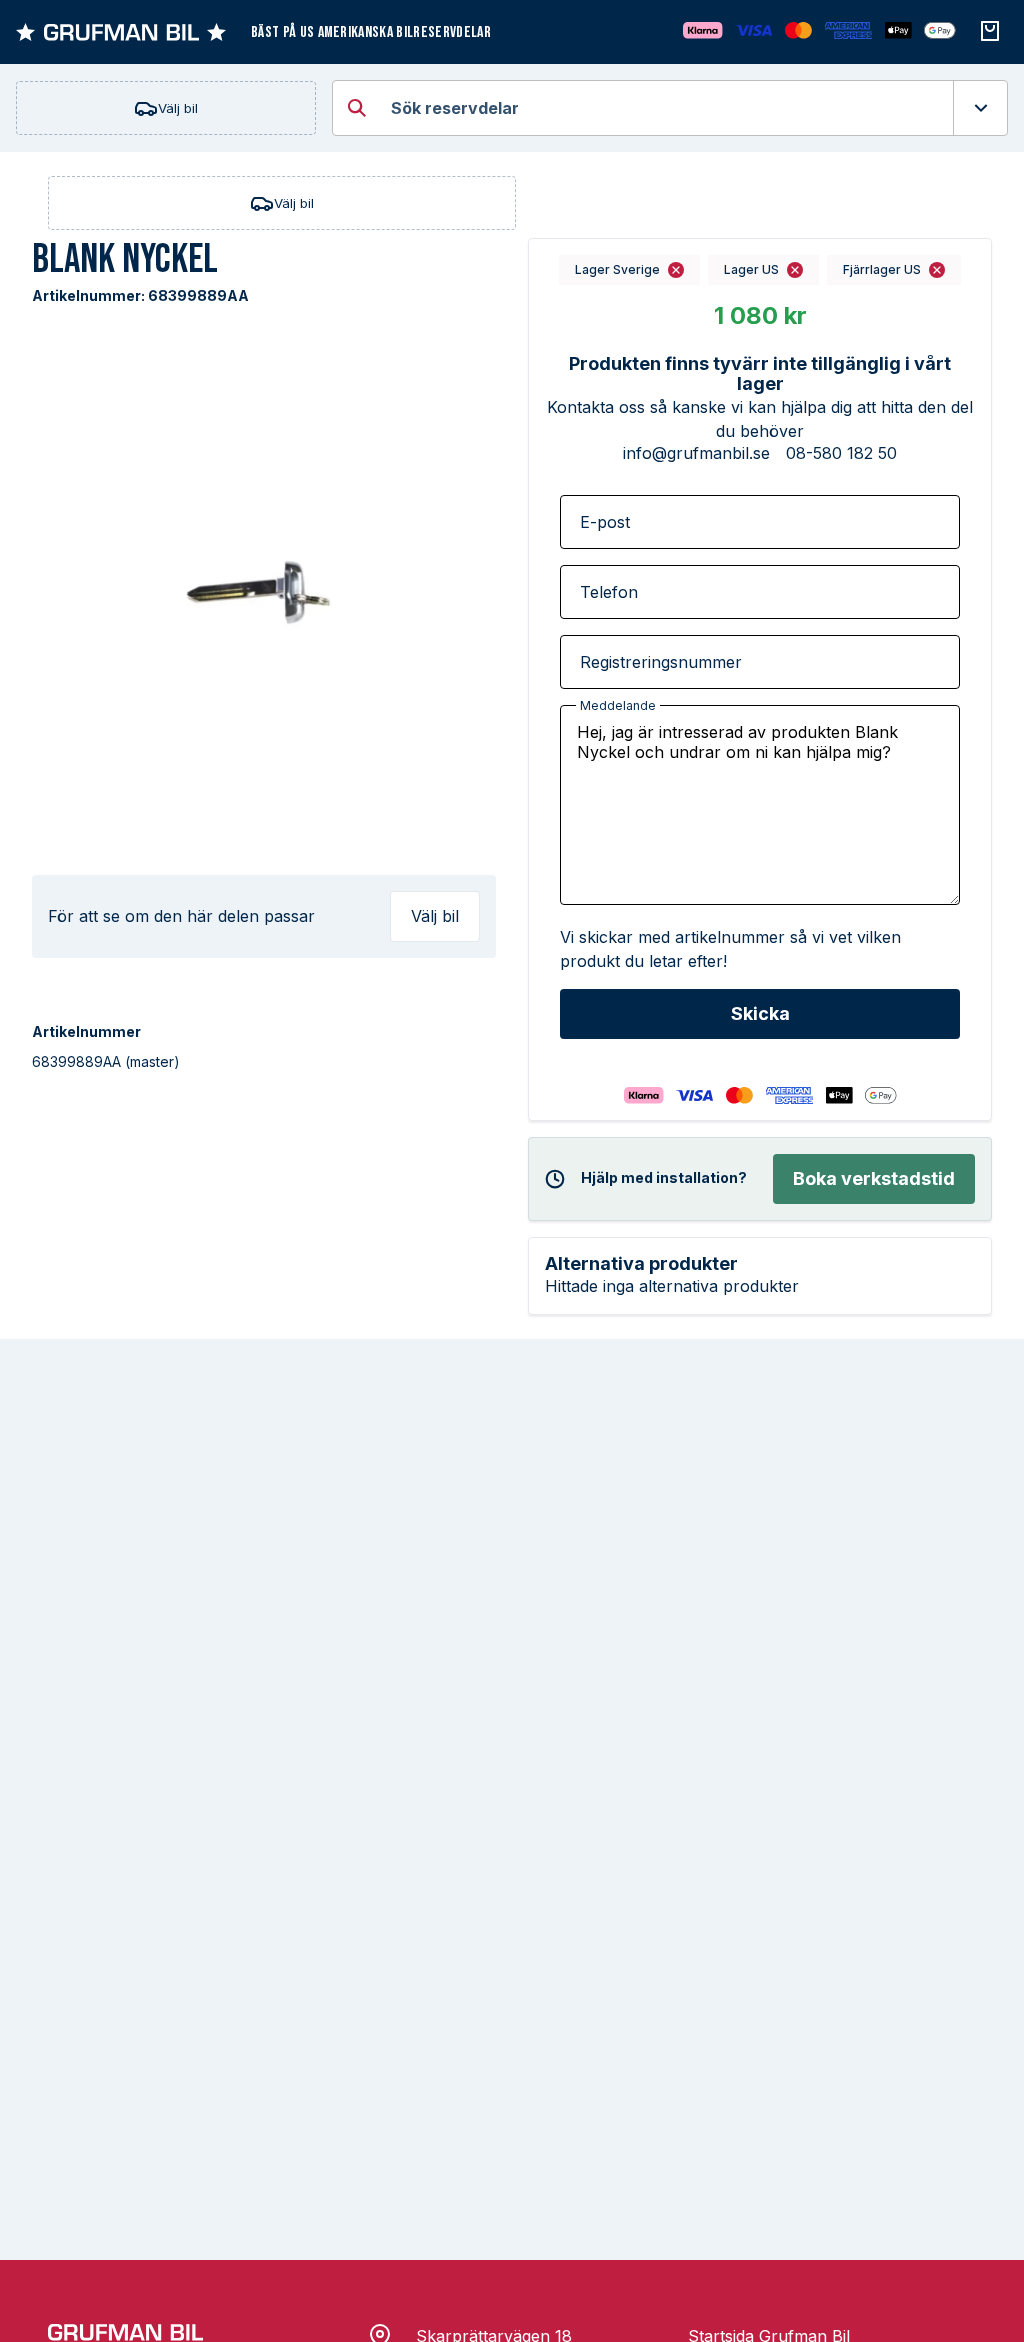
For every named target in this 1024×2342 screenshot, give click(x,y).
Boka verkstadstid (874, 1178)
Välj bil (178, 108)
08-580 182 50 (841, 453)
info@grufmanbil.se (696, 453)
